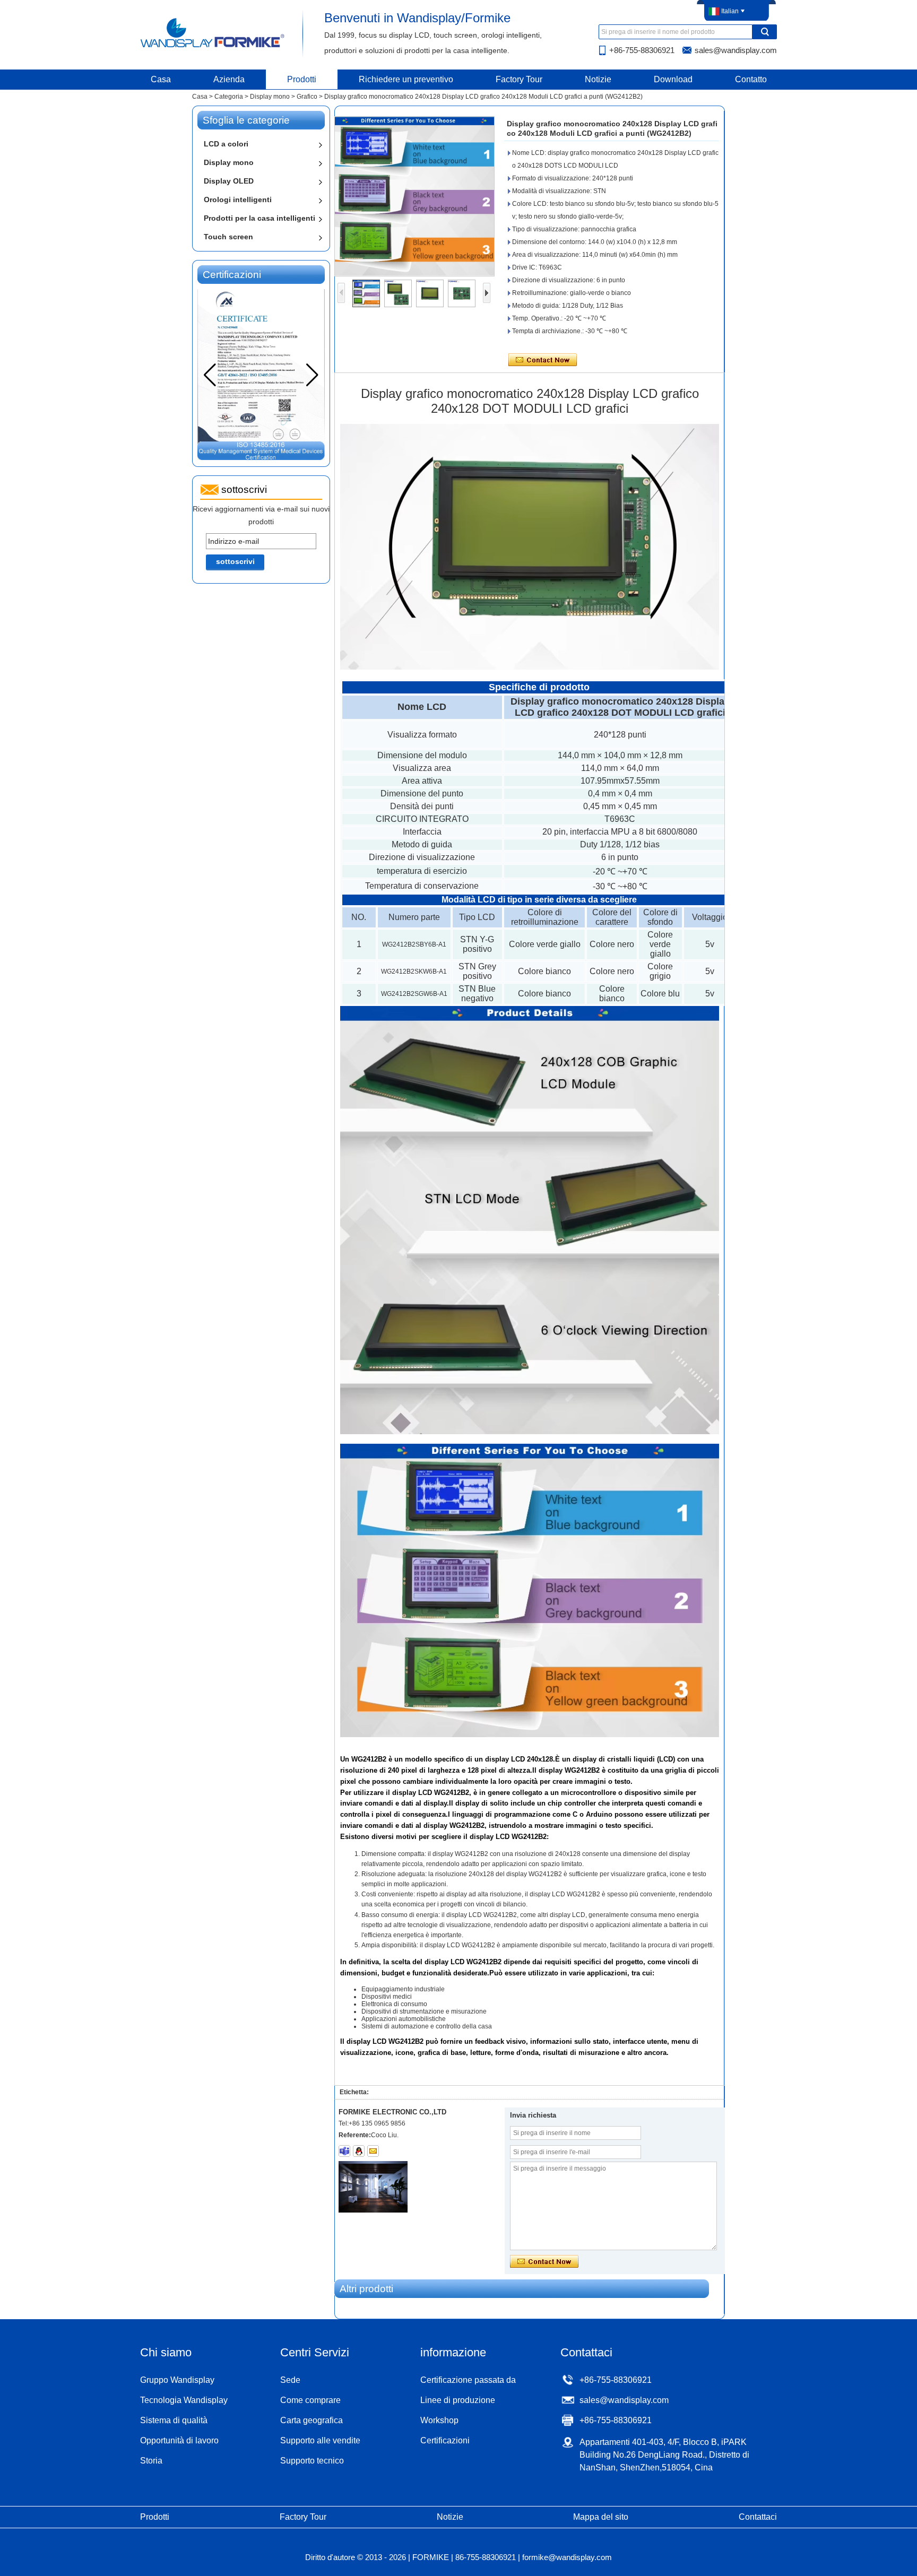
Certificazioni (445, 2440)
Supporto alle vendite (320, 2440)
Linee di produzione (458, 2400)
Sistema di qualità (174, 2420)
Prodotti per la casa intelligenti (259, 218)
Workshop (439, 2420)
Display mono (270, 97)
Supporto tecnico (312, 2461)
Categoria (229, 97)
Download (673, 79)
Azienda (229, 79)
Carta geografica (312, 2420)
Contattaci (758, 2517)
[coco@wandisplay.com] (373, 2151)
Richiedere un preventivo (406, 79)
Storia (151, 2461)
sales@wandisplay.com (736, 50)
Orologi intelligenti (238, 200)
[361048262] (359, 2151)
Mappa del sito (601, 2517)
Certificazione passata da (468, 2380)
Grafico (307, 97)
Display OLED (229, 181)
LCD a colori (226, 144)
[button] (312, 375)
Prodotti (302, 79)
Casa (161, 79)
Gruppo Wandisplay (177, 2380)
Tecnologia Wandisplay (184, 2400)
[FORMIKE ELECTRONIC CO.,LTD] (213, 47)
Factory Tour (519, 79)
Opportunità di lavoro (179, 2440)
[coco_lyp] (344, 2151)
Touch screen (228, 237)
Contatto (751, 79)
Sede (290, 2380)
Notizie (598, 79)
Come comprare (310, 2400)
